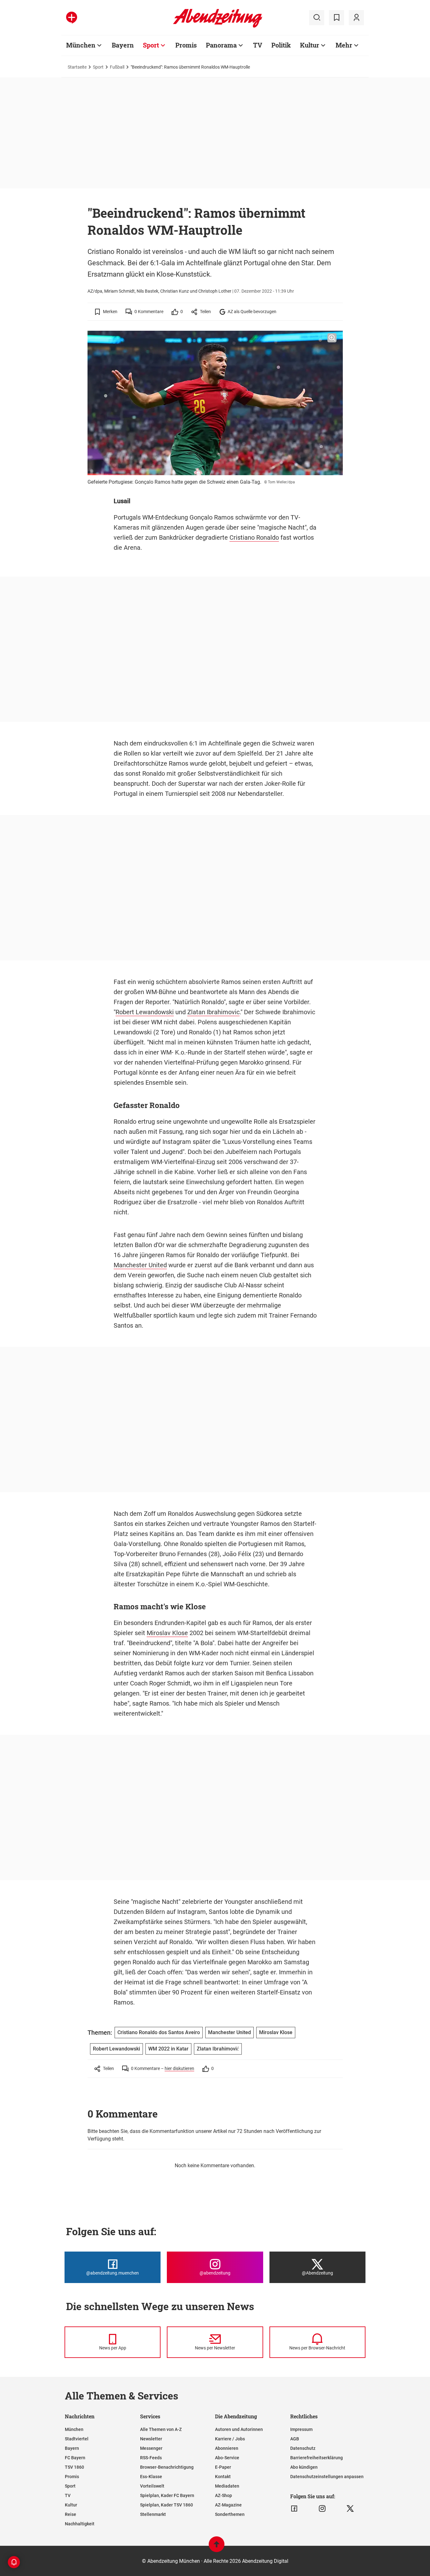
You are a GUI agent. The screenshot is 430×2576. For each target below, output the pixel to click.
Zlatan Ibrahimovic (213, 1012)
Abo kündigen (304, 2467)
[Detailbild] (332, 338)
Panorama (221, 45)
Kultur (310, 45)
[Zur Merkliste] (337, 18)
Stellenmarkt (153, 2514)
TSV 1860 (74, 2467)
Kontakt (223, 2477)
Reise (71, 2514)
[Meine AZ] (356, 18)
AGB (295, 2439)
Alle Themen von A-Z (161, 2429)
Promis (186, 45)
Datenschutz (303, 2448)
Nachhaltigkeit (80, 2524)
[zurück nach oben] (217, 2547)
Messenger (151, 2448)
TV (258, 45)
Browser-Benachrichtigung (167, 2467)
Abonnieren (227, 2448)
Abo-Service (227, 2458)
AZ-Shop (223, 2495)
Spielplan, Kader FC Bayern (167, 2495)
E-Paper (223, 2467)
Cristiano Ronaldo (254, 537)
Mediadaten (227, 2486)
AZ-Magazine (228, 2505)
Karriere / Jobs (230, 2439)
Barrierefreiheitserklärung (317, 2458)
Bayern (123, 45)
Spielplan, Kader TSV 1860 (167, 2505)
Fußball (117, 67)
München (81, 45)
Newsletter (151, 2439)
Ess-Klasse (151, 2477)
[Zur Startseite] (218, 26)
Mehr (344, 45)
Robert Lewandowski (145, 1012)
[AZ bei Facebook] (294, 2509)
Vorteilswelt (152, 2486)
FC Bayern (75, 2458)
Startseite (77, 67)
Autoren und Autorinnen (239, 2429)
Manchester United (140, 1265)
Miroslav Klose (167, 1633)
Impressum (301, 2429)
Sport (151, 45)
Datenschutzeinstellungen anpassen (327, 2477)
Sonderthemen (230, 2514)
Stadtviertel (77, 2439)
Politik (281, 45)
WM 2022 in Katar (168, 2049)
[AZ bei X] (350, 2509)
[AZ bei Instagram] (322, 2509)
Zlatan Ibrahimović (218, 2049)
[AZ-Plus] (72, 18)
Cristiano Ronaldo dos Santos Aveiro (159, 2032)
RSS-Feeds (151, 2458)
